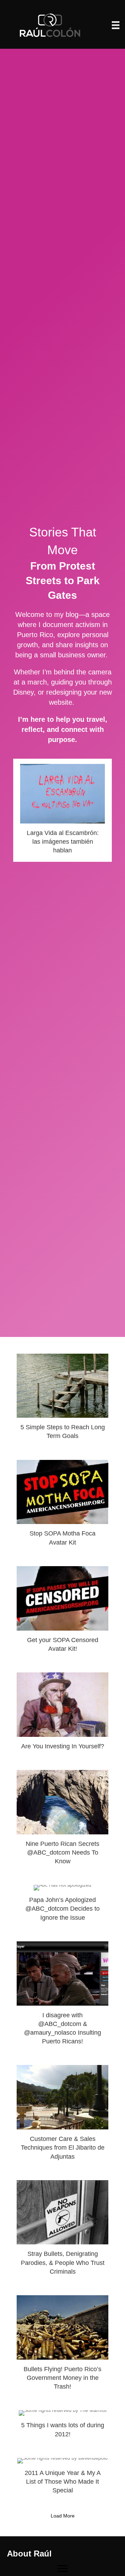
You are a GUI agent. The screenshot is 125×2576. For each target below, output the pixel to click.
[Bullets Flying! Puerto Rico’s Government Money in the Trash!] (62, 2346)
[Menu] (116, 25)
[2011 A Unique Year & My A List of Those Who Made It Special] (62, 2479)
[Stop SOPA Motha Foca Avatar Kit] (62, 1506)
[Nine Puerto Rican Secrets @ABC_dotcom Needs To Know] (62, 1820)
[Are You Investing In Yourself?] (62, 1714)
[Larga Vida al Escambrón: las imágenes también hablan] (62, 810)
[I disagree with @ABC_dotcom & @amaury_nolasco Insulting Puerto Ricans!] (62, 1996)
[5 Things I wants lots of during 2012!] (62, 2427)
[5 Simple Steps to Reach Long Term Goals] (62, 1400)
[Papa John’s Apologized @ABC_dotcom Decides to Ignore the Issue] (62, 1906)
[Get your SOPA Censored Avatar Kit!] (62, 1612)
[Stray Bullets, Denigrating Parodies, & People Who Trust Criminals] (62, 2231)
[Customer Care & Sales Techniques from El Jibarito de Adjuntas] (62, 2115)
